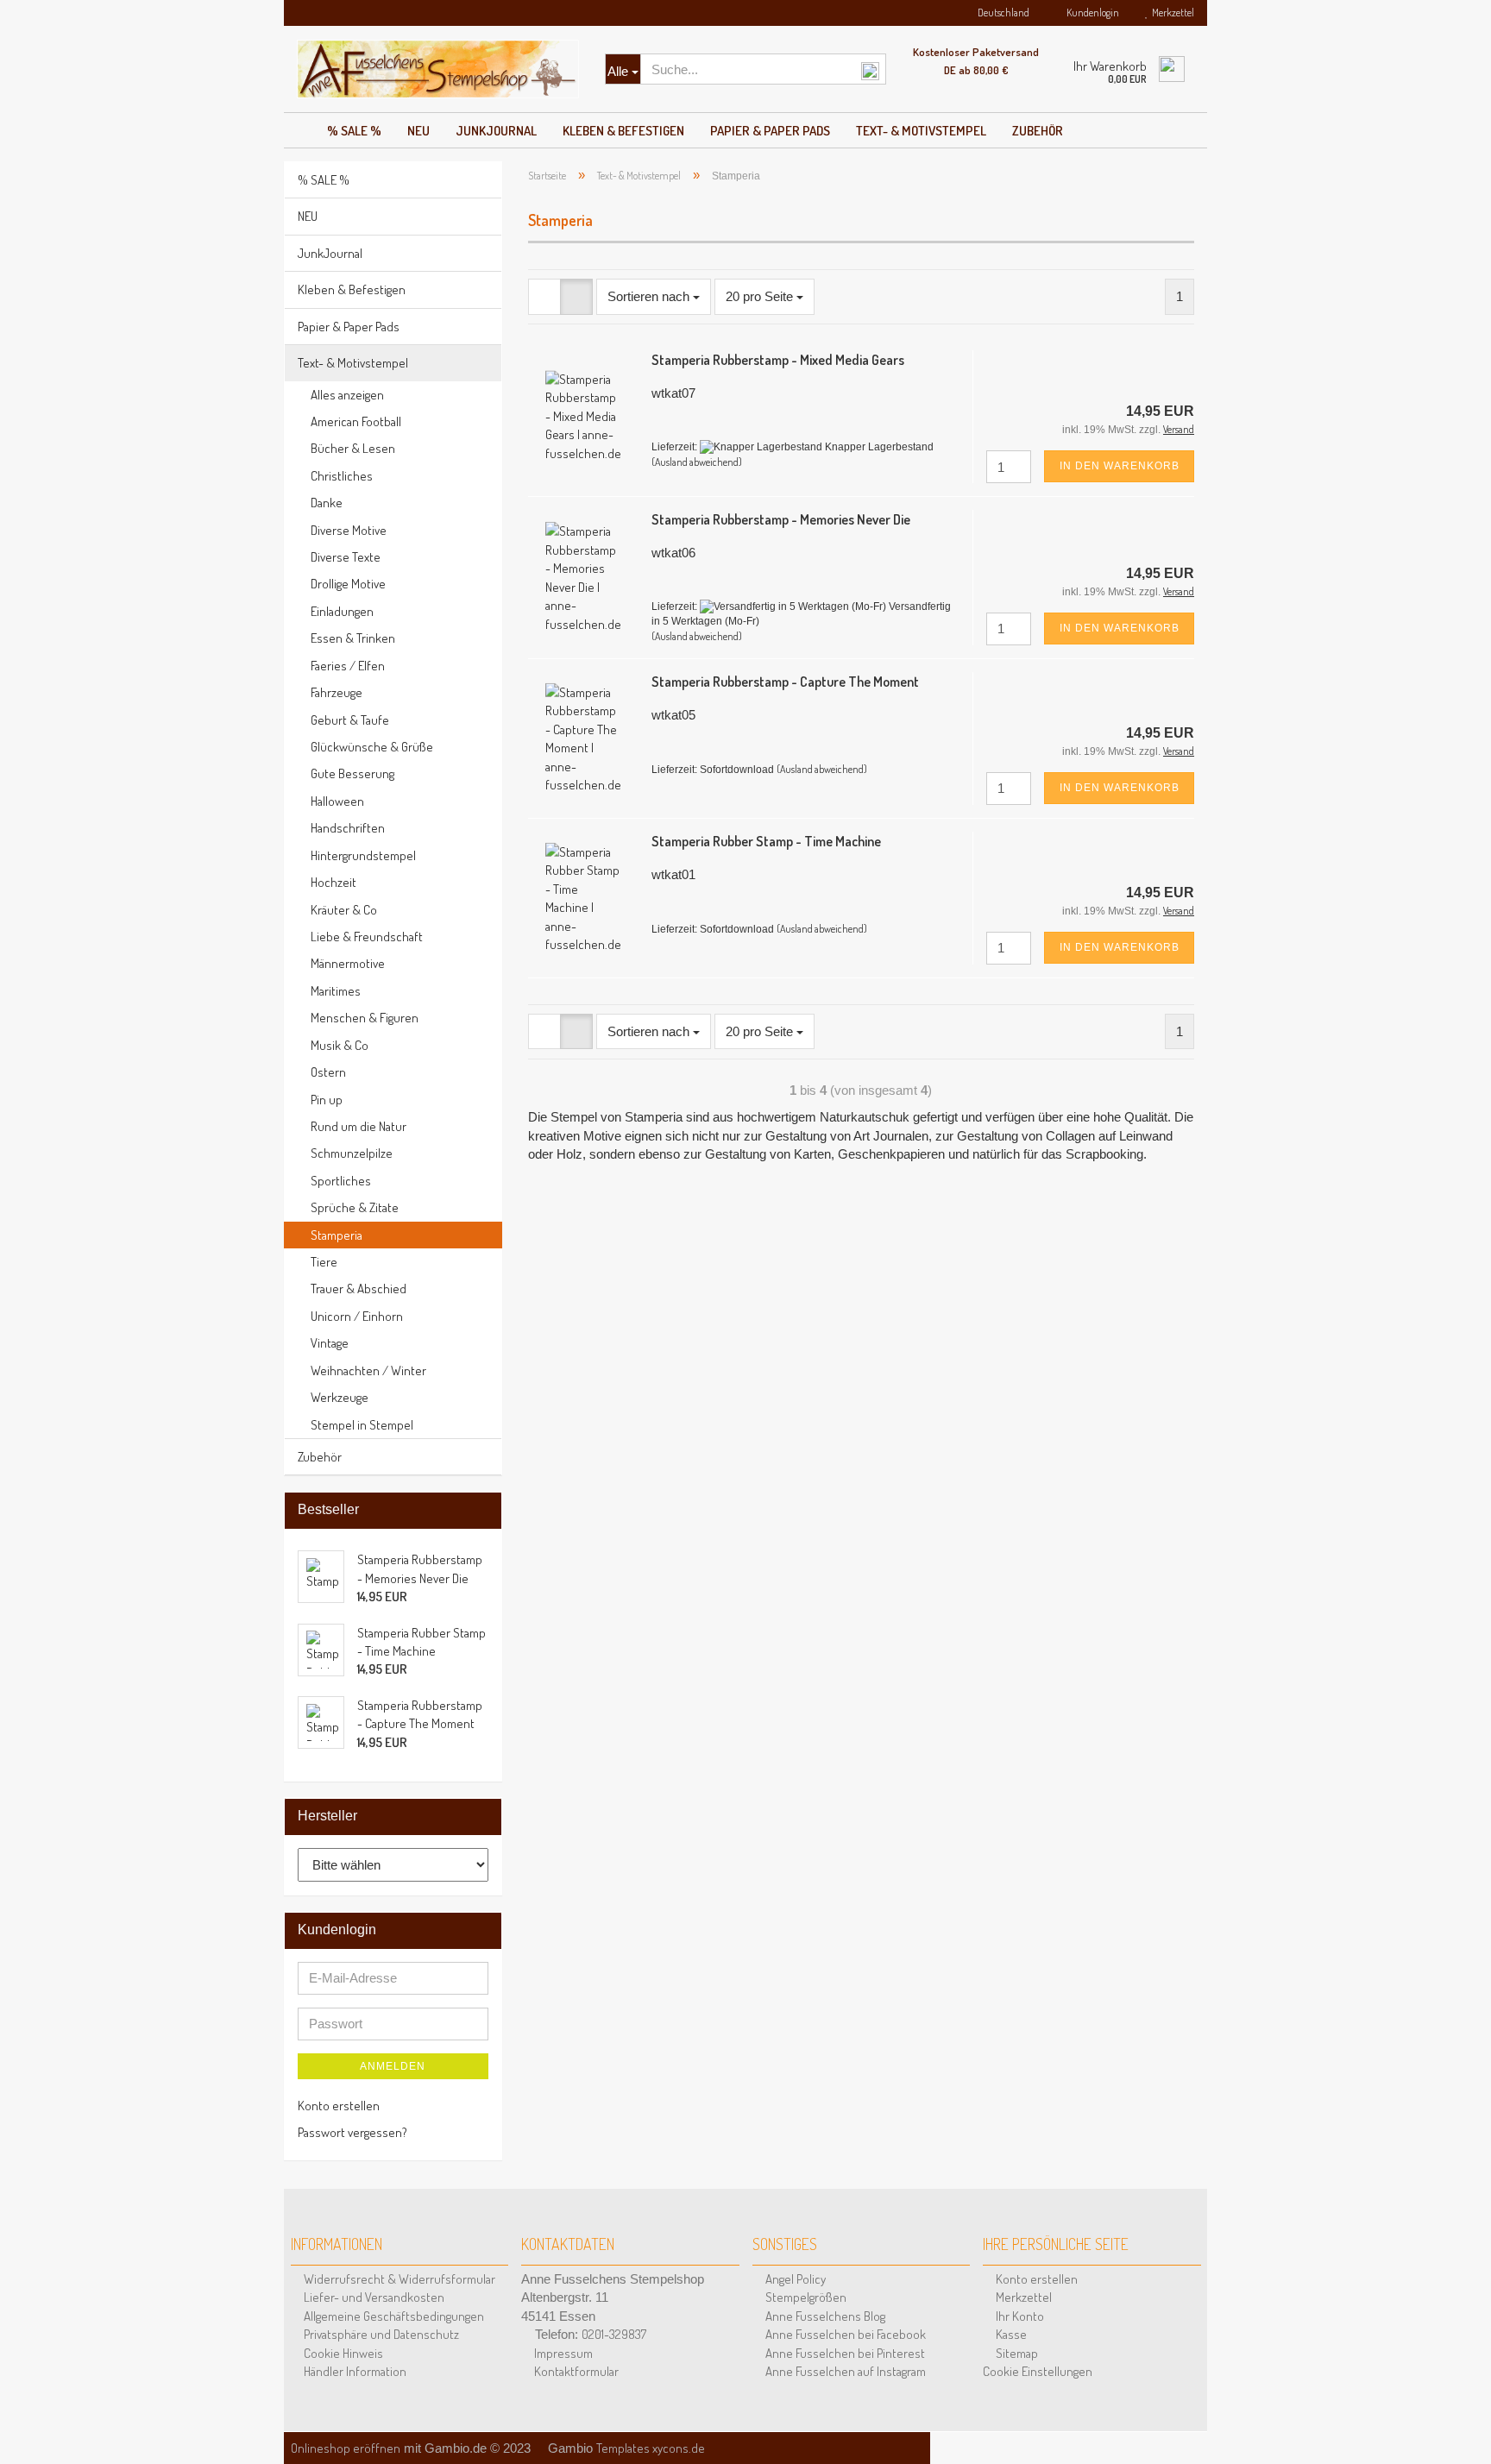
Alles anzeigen (347, 395)
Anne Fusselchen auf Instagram (844, 2371)
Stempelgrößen (805, 2297)
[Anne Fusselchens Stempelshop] (438, 69)
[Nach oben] (1456, 2429)
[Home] (299, 126)
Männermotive (348, 963)
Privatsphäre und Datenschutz (380, 2334)
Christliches (342, 476)
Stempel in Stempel (362, 1425)
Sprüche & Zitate (355, 1207)
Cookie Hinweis (342, 2353)
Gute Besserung (352, 773)
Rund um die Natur (359, 1126)
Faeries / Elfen (348, 666)
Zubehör (1038, 131)
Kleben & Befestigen (623, 131)
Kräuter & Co (344, 910)
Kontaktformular (575, 2371)
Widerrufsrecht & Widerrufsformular (398, 2279)
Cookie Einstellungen (1038, 2371)
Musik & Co (340, 1045)
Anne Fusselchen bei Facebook (844, 2334)
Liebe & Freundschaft (367, 937)
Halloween (337, 801)
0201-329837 (614, 2334)
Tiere (324, 1262)
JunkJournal (496, 131)
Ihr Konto (1019, 2316)
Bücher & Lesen (353, 448)
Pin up (327, 1100)
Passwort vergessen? (352, 2132)
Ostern (328, 1072)
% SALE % (354, 131)
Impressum (562, 2353)
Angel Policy (794, 2279)
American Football (356, 421)
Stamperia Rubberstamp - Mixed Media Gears (778, 360)
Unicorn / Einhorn (357, 1316)
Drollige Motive (348, 584)
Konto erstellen (339, 2106)
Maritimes (336, 991)
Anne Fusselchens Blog (824, 2316)
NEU (418, 131)
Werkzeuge (340, 1397)
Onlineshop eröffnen (346, 2448)
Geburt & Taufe (350, 720)
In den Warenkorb (1120, 466)
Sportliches (341, 1181)
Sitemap (1016, 2353)
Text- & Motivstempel (921, 131)
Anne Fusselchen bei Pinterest (844, 2353)
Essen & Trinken (353, 638)
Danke (327, 503)
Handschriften (348, 828)
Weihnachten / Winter (368, 1370)
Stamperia (337, 1235)
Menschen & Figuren (365, 1018)
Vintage (330, 1343)
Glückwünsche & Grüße (372, 747)
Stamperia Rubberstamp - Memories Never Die (781, 519)
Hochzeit (333, 882)
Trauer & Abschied (359, 1289)
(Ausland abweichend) (697, 462)
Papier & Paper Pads (770, 131)
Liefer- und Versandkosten (373, 2297)
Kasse (1010, 2334)
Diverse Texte (346, 557)
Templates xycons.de (651, 2448)
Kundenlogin (1091, 13)
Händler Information (354, 2371)
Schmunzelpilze (352, 1153)
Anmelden (393, 2066)
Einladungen (342, 611)
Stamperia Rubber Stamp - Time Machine (766, 841)
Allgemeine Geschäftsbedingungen (393, 2316)
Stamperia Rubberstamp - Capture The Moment (785, 682)
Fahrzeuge (337, 692)
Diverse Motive (349, 530)
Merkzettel (1171, 13)
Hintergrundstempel (363, 855)
